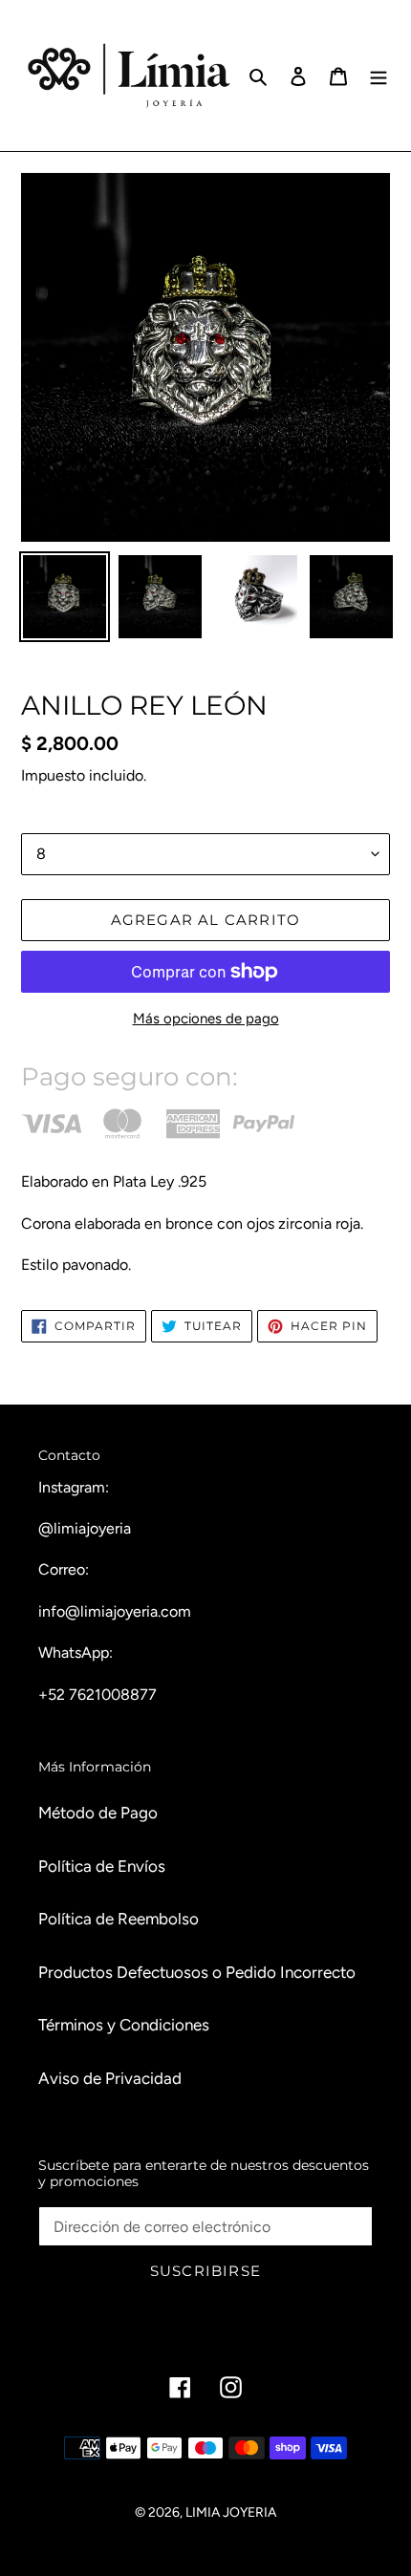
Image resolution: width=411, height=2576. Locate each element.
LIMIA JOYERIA (231, 2512)
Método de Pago (98, 1813)
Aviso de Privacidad (110, 2078)
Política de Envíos (102, 1866)
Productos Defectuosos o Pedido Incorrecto (197, 1972)
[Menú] (379, 75)
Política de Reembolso (119, 1919)
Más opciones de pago (206, 1019)
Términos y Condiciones (124, 2025)
